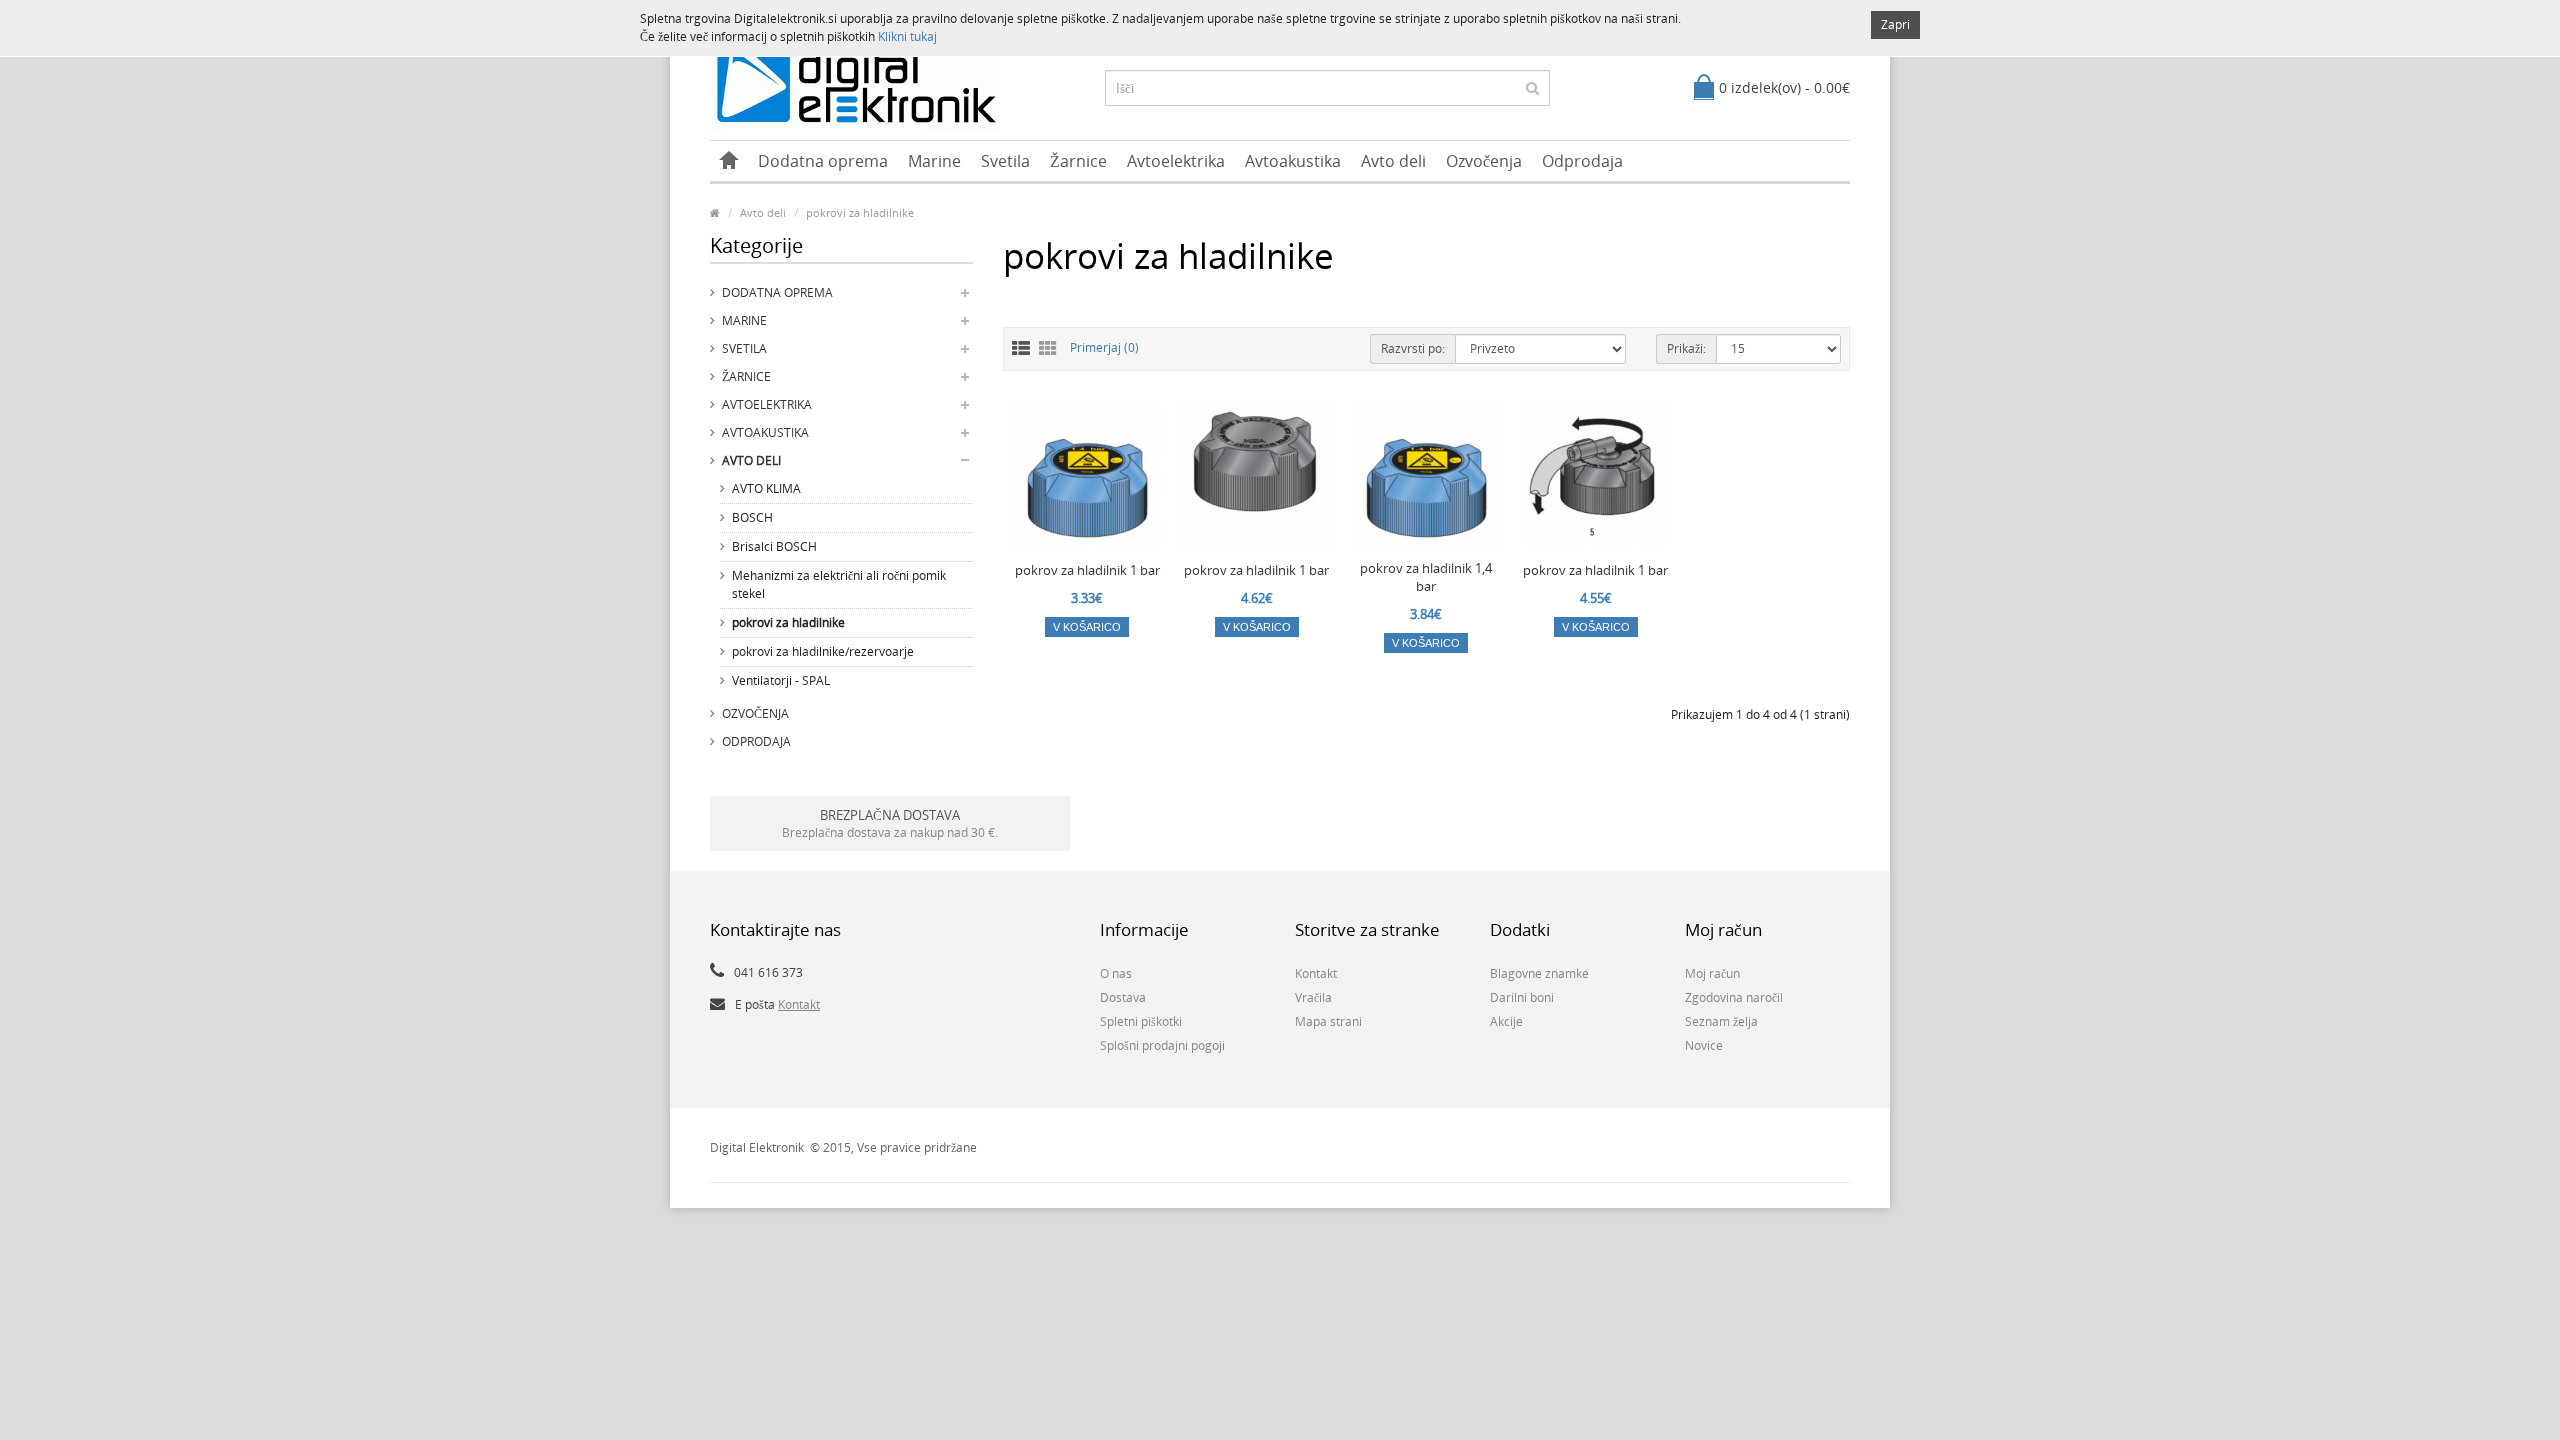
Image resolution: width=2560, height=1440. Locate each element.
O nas (1116, 973)
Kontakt (799, 1004)
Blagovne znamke (1539, 973)
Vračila (1313, 997)
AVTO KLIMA (766, 488)
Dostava (1123, 997)
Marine (934, 161)
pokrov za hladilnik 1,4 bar (1426, 577)
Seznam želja (1721, 1021)
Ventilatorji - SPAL (781, 680)
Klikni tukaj (907, 36)
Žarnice (1078, 161)
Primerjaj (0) (1104, 347)
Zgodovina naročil (1734, 997)
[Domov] (729, 161)
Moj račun (1712, 973)
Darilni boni (1522, 997)
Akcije (1506, 1021)
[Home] (715, 212)
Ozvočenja (1484, 161)
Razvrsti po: (1413, 348)
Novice (1704, 1045)
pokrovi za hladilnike (860, 212)
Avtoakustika (1293, 161)
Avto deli (1393, 161)
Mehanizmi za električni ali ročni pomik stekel (839, 584)
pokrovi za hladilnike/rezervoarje (823, 651)
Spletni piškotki (1141, 1021)
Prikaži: (1686, 348)
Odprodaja (1582, 161)
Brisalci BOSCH (774, 546)
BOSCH (752, 517)
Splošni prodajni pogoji (1162, 1045)
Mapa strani (1328, 1021)
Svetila (1005, 161)
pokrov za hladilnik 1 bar (1087, 570)
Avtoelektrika (1176, 161)
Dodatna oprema (823, 161)
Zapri (1895, 24)
